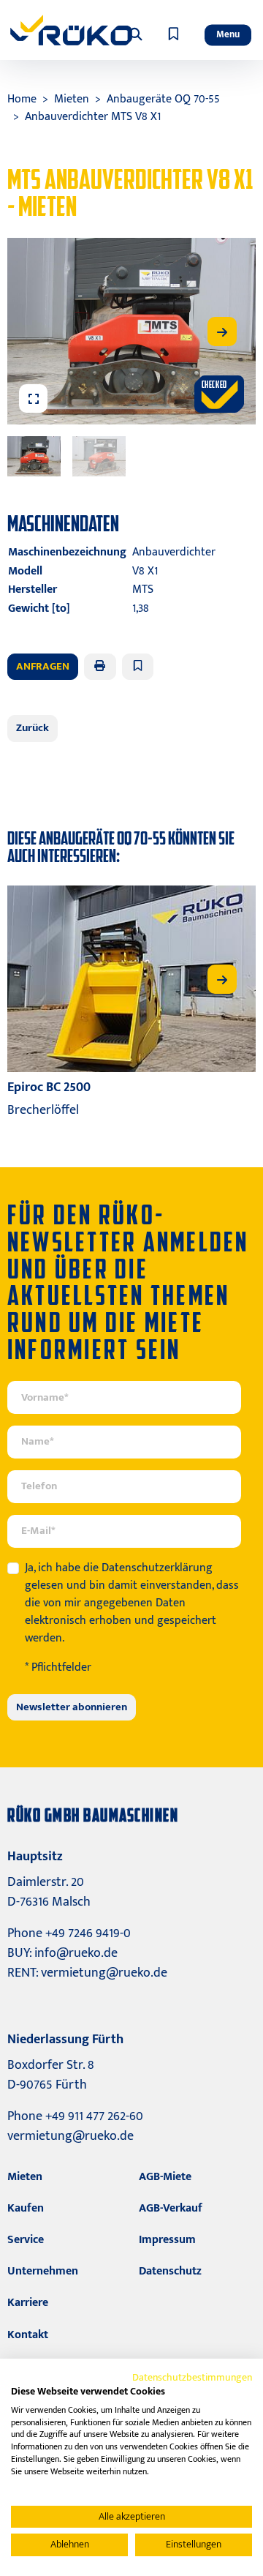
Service (26, 2240)
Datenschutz (170, 2271)
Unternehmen (43, 2271)
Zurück (33, 728)
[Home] (71, 30)
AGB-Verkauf (171, 2208)
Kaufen (26, 2208)
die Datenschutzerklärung (148, 1568)
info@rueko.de (76, 1953)
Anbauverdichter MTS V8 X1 (93, 117)
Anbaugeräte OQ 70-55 (163, 99)
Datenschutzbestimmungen (192, 2377)
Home (22, 99)
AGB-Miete (165, 2177)
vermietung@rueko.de (104, 1973)
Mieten (72, 99)
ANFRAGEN (43, 666)
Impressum (167, 2240)
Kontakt (28, 2335)
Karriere (28, 2303)
